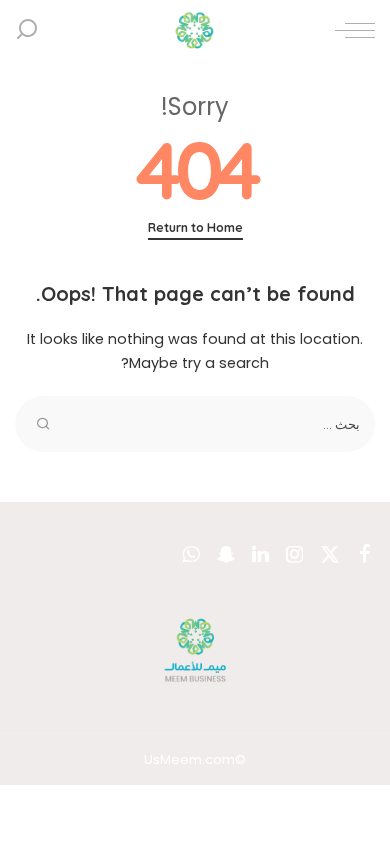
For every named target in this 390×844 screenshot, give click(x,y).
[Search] (27, 30)
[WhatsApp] (191, 555)
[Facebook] (365, 555)
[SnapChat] (226, 555)
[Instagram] (295, 555)
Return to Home (195, 227)
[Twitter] (330, 555)
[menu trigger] (350, 30)
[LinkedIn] (260, 555)
